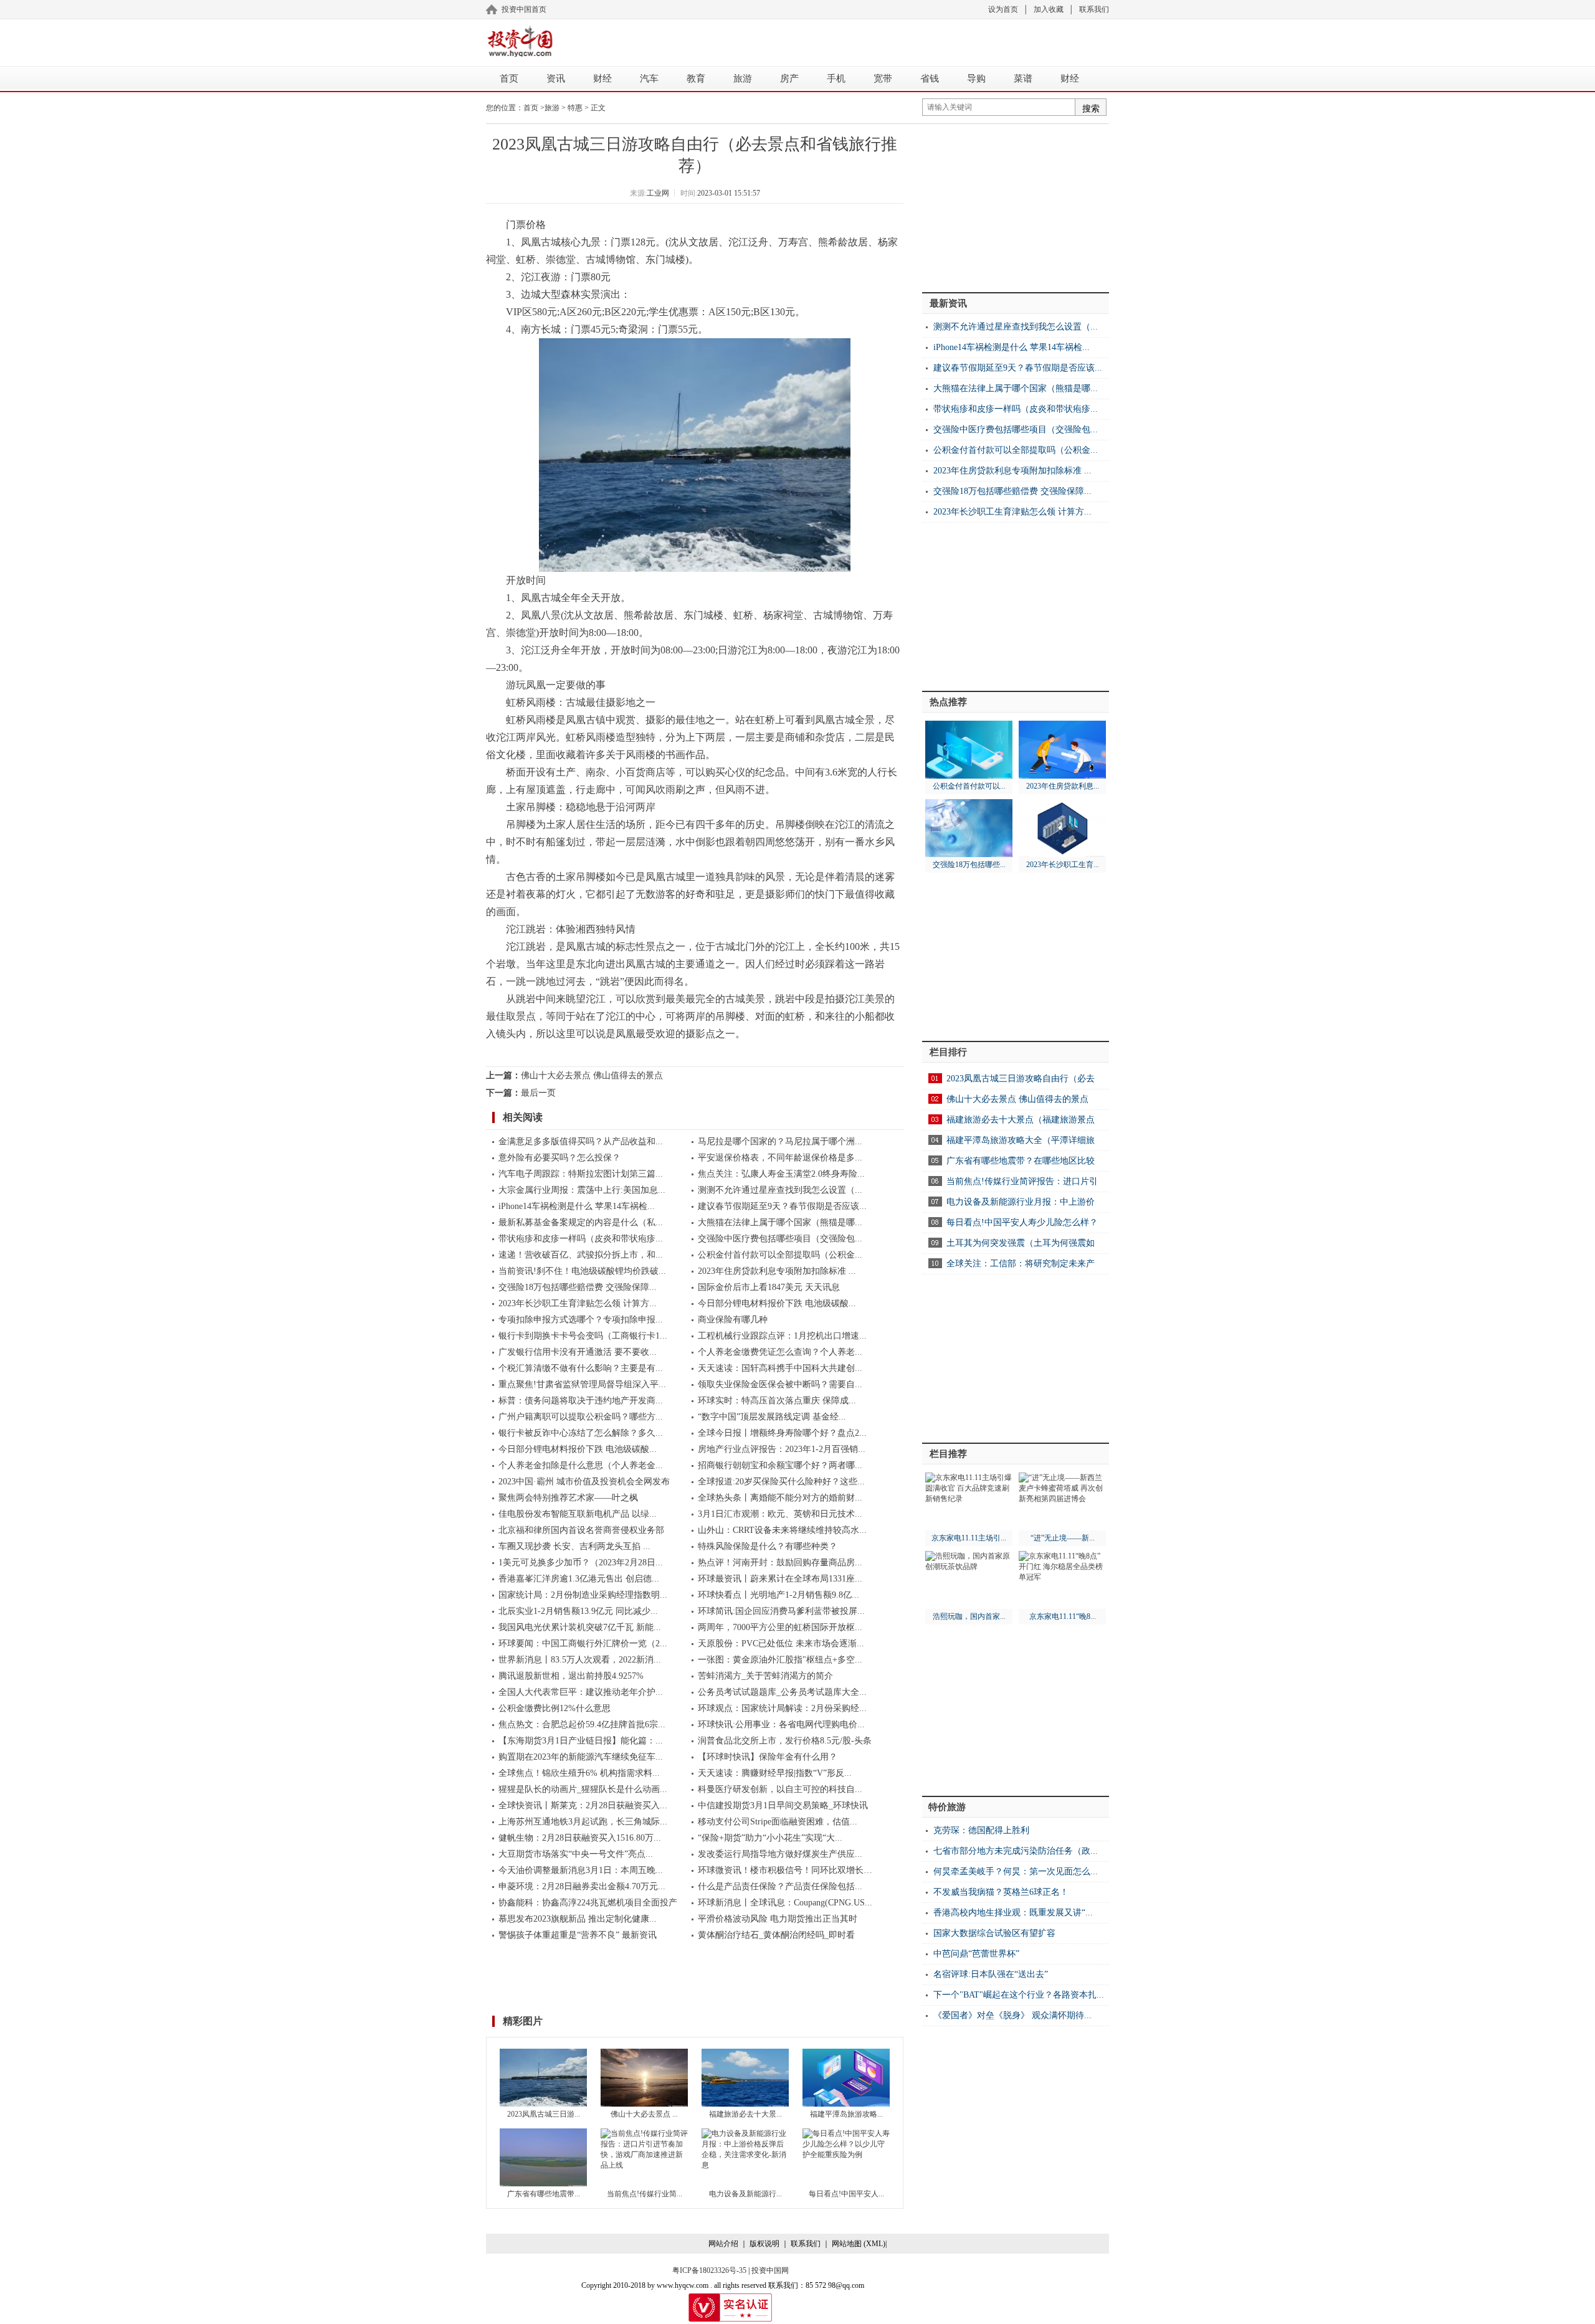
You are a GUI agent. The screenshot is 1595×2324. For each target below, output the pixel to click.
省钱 (930, 78)
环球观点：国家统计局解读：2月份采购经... (782, 1708)
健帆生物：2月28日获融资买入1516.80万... (580, 1838)
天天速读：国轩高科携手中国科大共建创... (780, 1368)
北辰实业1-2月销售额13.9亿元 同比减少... (578, 1611)
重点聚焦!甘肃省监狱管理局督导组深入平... (582, 1384)
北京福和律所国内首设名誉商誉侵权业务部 (581, 1530)
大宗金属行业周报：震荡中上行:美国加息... (582, 1190)
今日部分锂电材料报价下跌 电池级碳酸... (777, 1303)
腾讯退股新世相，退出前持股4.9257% (571, 1676)
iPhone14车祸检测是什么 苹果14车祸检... (577, 1206)
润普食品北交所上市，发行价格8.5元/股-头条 (785, 1741)
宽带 (883, 78)
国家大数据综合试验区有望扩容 (994, 1933)
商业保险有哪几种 (733, 1320)
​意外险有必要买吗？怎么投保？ (559, 1158)
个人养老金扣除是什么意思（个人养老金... (581, 1465)
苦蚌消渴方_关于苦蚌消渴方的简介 (765, 1676)
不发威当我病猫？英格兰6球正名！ (1001, 1892)
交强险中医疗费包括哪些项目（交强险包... (780, 1239)
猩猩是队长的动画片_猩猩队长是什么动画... (583, 1789)
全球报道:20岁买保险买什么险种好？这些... (781, 1482)
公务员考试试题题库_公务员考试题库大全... (782, 1692)
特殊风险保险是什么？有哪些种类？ (768, 1546)
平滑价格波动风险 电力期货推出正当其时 (778, 1919)
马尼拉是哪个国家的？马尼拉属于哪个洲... (780, 1141)
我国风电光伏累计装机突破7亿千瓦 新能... (580, 1627)
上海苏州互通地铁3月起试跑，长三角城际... (583, 1822)
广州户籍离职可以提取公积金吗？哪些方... (581, 1417)
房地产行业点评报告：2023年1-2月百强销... (782, 1449)
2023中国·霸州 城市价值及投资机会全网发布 (584, 1482)
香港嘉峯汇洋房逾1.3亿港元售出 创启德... (579, 1579)
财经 (602, 78)
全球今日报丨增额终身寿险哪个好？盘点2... (782, 1433)
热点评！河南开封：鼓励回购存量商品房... (780, 1563)
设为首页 (1003, 9)
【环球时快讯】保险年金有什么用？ (768, 1757)
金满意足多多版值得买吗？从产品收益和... (581, 1141)
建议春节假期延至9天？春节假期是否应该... (782, 1206)
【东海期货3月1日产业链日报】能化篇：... (581, 1741)
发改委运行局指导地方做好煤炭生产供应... (780, 1854)
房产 (789, 78)
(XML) (874, 2244)
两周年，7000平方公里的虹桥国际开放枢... (780, 1627)
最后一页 (538, 1093)
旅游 (743, 78)
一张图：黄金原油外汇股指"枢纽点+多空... (780, 1660)
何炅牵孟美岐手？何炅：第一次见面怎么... (1016, 1871)
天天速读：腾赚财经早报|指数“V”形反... (775, 1773)
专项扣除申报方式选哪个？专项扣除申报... (581, 1320)
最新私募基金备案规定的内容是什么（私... (581, 1222)
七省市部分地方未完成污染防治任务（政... (1016, 1851)
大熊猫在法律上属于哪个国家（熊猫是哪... (780, 1222)
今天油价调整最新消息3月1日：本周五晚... (581, 1870)
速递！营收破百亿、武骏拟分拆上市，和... (581, 1255)
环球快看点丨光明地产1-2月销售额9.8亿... (778, 1595)
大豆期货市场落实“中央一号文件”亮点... (576, 1854)
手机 (836, 78)
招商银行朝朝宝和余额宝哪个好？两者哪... (780, 1465)
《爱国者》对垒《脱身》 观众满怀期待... (1012, 2015)
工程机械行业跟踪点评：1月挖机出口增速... (782, 1336)
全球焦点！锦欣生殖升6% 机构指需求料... (579, 1773)
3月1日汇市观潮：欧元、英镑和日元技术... (780, 1514)
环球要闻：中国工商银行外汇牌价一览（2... (583, 1643)
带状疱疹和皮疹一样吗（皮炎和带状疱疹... (581, 1239)
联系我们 (1094, 9)
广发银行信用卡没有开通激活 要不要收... (578, 1352)
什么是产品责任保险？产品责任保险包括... (780, 1886)
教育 (696, 78)
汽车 (649, 78)
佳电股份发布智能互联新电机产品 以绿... (578, 1514)
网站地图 (847, 2244)
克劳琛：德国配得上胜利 (981, 1830)
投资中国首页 (524, 9)
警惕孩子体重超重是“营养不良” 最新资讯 (578, 1935)
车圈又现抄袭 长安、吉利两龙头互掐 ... (574, 1546)
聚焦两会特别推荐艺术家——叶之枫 (568, 1498)
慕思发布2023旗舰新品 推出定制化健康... (578, 1919)
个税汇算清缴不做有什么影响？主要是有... (581, 1368)
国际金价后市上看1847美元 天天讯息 (769, 1287)
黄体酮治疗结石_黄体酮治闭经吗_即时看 (776, 1935)
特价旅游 (947, 1807)
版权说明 (764, 2244)
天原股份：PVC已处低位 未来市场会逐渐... (781, 1643)
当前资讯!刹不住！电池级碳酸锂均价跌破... (582, 1271)
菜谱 (1023, 78)
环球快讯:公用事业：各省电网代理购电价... (781, 1724)
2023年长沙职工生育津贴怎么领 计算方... (578, 1303)
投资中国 (520, 41)
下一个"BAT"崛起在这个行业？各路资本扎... (1019, 1995)
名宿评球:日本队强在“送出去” (991, 1974)
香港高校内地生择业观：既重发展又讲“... (1013, 1913)
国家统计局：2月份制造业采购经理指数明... (583, 1595)
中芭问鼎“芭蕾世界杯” (976, 1954)
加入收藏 (1049, 9)
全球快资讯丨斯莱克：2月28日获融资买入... (583, 1805)
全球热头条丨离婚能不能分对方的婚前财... (780, 1498)
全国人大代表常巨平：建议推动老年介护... (581, 1692)
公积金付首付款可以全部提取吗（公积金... (780, 1255)
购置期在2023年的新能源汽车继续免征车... (581, 1757)
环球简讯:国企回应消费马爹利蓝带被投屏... (781, 1611)
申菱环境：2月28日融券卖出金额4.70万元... (582, 1886)
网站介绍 (723, 2244)
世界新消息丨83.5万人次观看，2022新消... (580, 1660)
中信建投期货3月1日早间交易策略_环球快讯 (783, 1805)
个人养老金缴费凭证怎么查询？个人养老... (780, 1352)
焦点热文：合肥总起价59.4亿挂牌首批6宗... (582, 1724)
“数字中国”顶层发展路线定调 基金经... (772, 1417)
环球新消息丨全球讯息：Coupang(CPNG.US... (785, 1903)
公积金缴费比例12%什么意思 (555, 1708)
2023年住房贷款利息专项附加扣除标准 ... (777, 1271)
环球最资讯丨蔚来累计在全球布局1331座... (780, 1579)
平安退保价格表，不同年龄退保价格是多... (780, 1158)
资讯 (556, 78)
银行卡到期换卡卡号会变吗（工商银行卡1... (583, 1336)
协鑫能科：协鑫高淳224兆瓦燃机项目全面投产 (588, 1903)
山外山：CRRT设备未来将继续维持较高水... (782, 1530)
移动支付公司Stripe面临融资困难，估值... (778, 1822)
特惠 (575, 108)
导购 (976, 78)
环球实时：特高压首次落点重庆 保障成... (777, 1401)
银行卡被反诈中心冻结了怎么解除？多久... (581, 1433)
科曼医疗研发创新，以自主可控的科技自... (780, 1789)
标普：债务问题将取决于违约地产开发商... (581, 1401)
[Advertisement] (835, 40)
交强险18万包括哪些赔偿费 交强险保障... (578, 1287)
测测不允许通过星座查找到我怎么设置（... (780, 1190)
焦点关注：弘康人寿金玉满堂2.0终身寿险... (781, 1174)
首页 (509, 78)
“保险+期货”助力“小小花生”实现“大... (770, 1838)
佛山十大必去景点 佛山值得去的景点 (592, 1075)
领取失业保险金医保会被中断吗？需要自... (780, 1384)
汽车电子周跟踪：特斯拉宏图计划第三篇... (581, 1174)
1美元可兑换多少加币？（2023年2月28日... (581, 1563)
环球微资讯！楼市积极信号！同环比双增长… (785, 1870)
